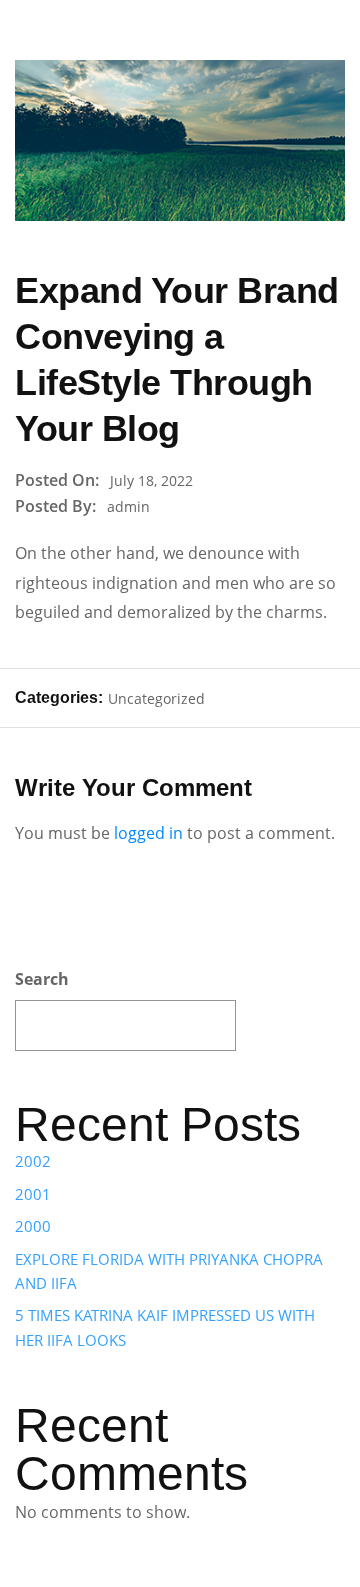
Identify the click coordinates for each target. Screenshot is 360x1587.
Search (42, 979)
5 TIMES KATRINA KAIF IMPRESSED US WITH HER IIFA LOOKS (165, 1327)
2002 (33, 1161)
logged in (148, 833)
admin (128, 506)
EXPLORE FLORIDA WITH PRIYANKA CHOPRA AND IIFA (169, 1271)
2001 (33, 1194)
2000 (33, 1226)
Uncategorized (156, 698)
